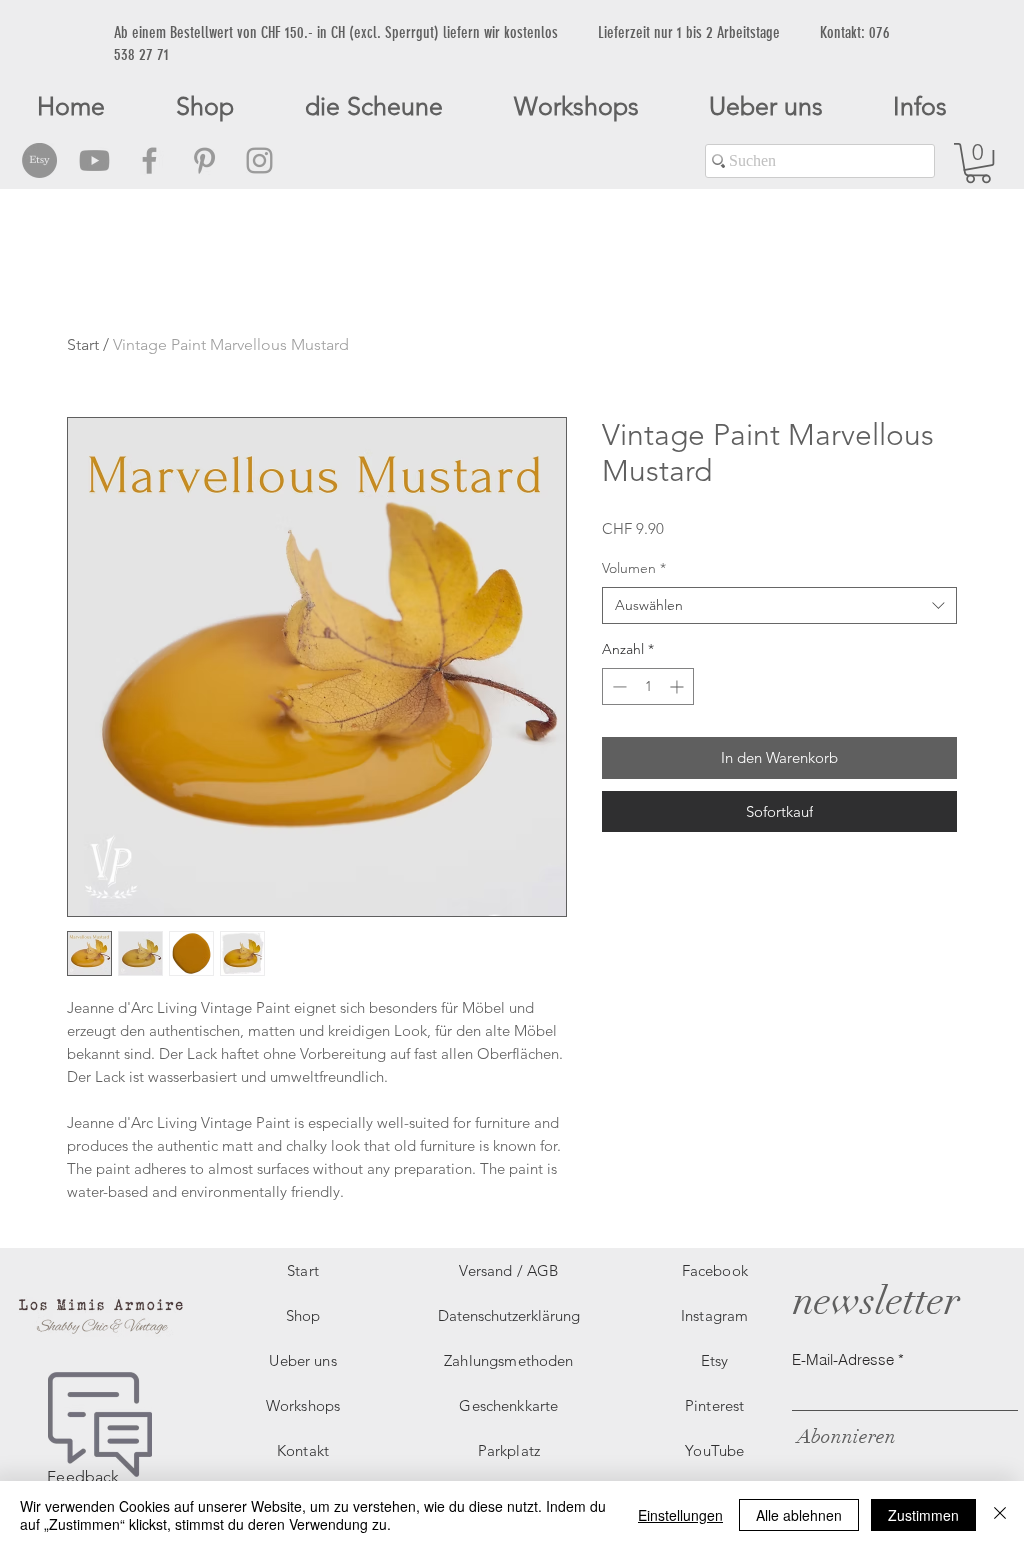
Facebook (715, 1270)
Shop (303, 1315)
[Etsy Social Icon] (39, 160)
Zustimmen (923, 1515)
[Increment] (678, 686)
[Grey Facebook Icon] (149, 160)
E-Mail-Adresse (843, 1359)
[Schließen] (1000, 1515)
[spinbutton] (648, 686)
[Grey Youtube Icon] (94, 160)
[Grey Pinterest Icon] (204, 160)
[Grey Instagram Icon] (259, 160)
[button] (978, 163)
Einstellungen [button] (680, 1515)
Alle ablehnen (799, 1515)
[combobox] (779, 606)
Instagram (714, 1315)
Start (83, 344)
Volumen (634, 568)
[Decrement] (617, 686)
